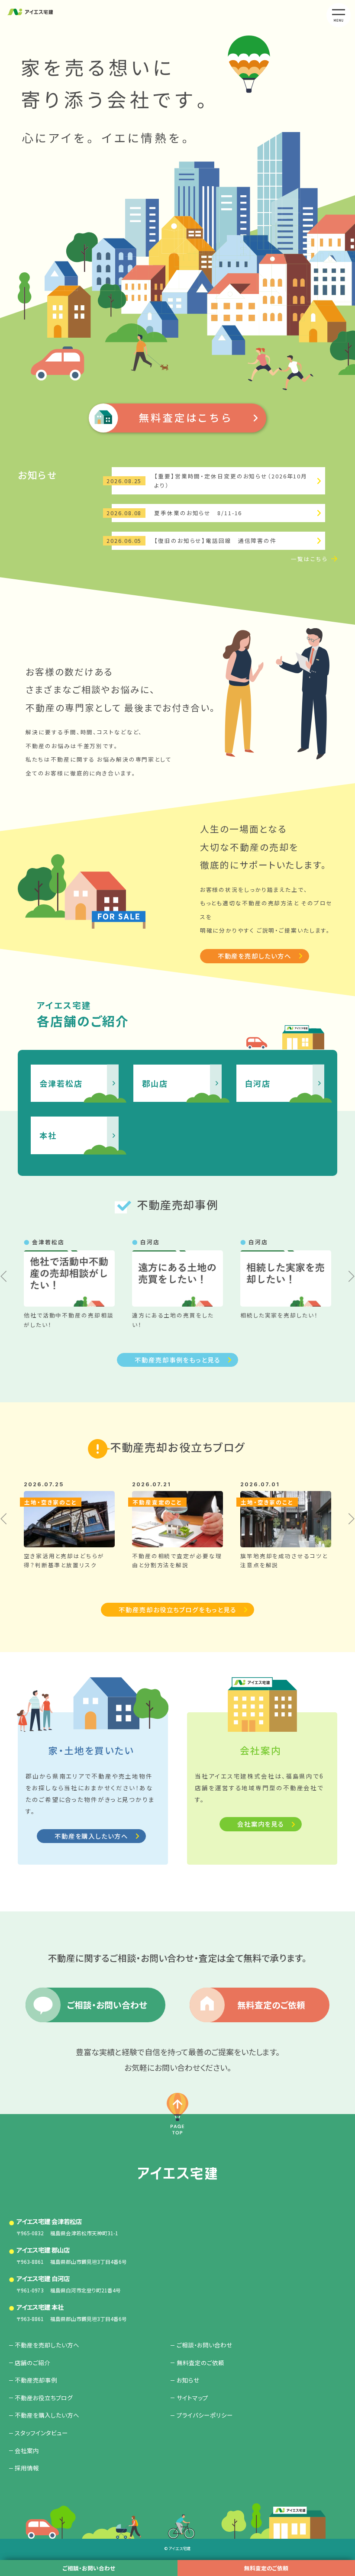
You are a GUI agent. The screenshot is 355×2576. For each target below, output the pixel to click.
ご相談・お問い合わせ (89, 2568)
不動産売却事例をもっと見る (177, 1360)
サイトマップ (192, 2398)
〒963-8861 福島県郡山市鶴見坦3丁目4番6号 (72, 2255)
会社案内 (27, 2450)
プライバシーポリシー (205, 2415)
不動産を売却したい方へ (255, 956)
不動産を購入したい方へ (91, 1836)
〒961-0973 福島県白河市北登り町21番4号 (69, 2284)
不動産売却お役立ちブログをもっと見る (177, 1609)
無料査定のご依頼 (266, 2568)
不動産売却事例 (36, 2380)
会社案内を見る (261, 1824)
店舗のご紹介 (32, 2363)
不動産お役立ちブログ (44, 2398)
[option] (69, 1283)
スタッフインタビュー (41, 2433)
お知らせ (188, 2380)
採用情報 (27, 2468)
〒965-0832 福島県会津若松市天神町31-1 (67, 2227)
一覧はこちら (309, 559)
